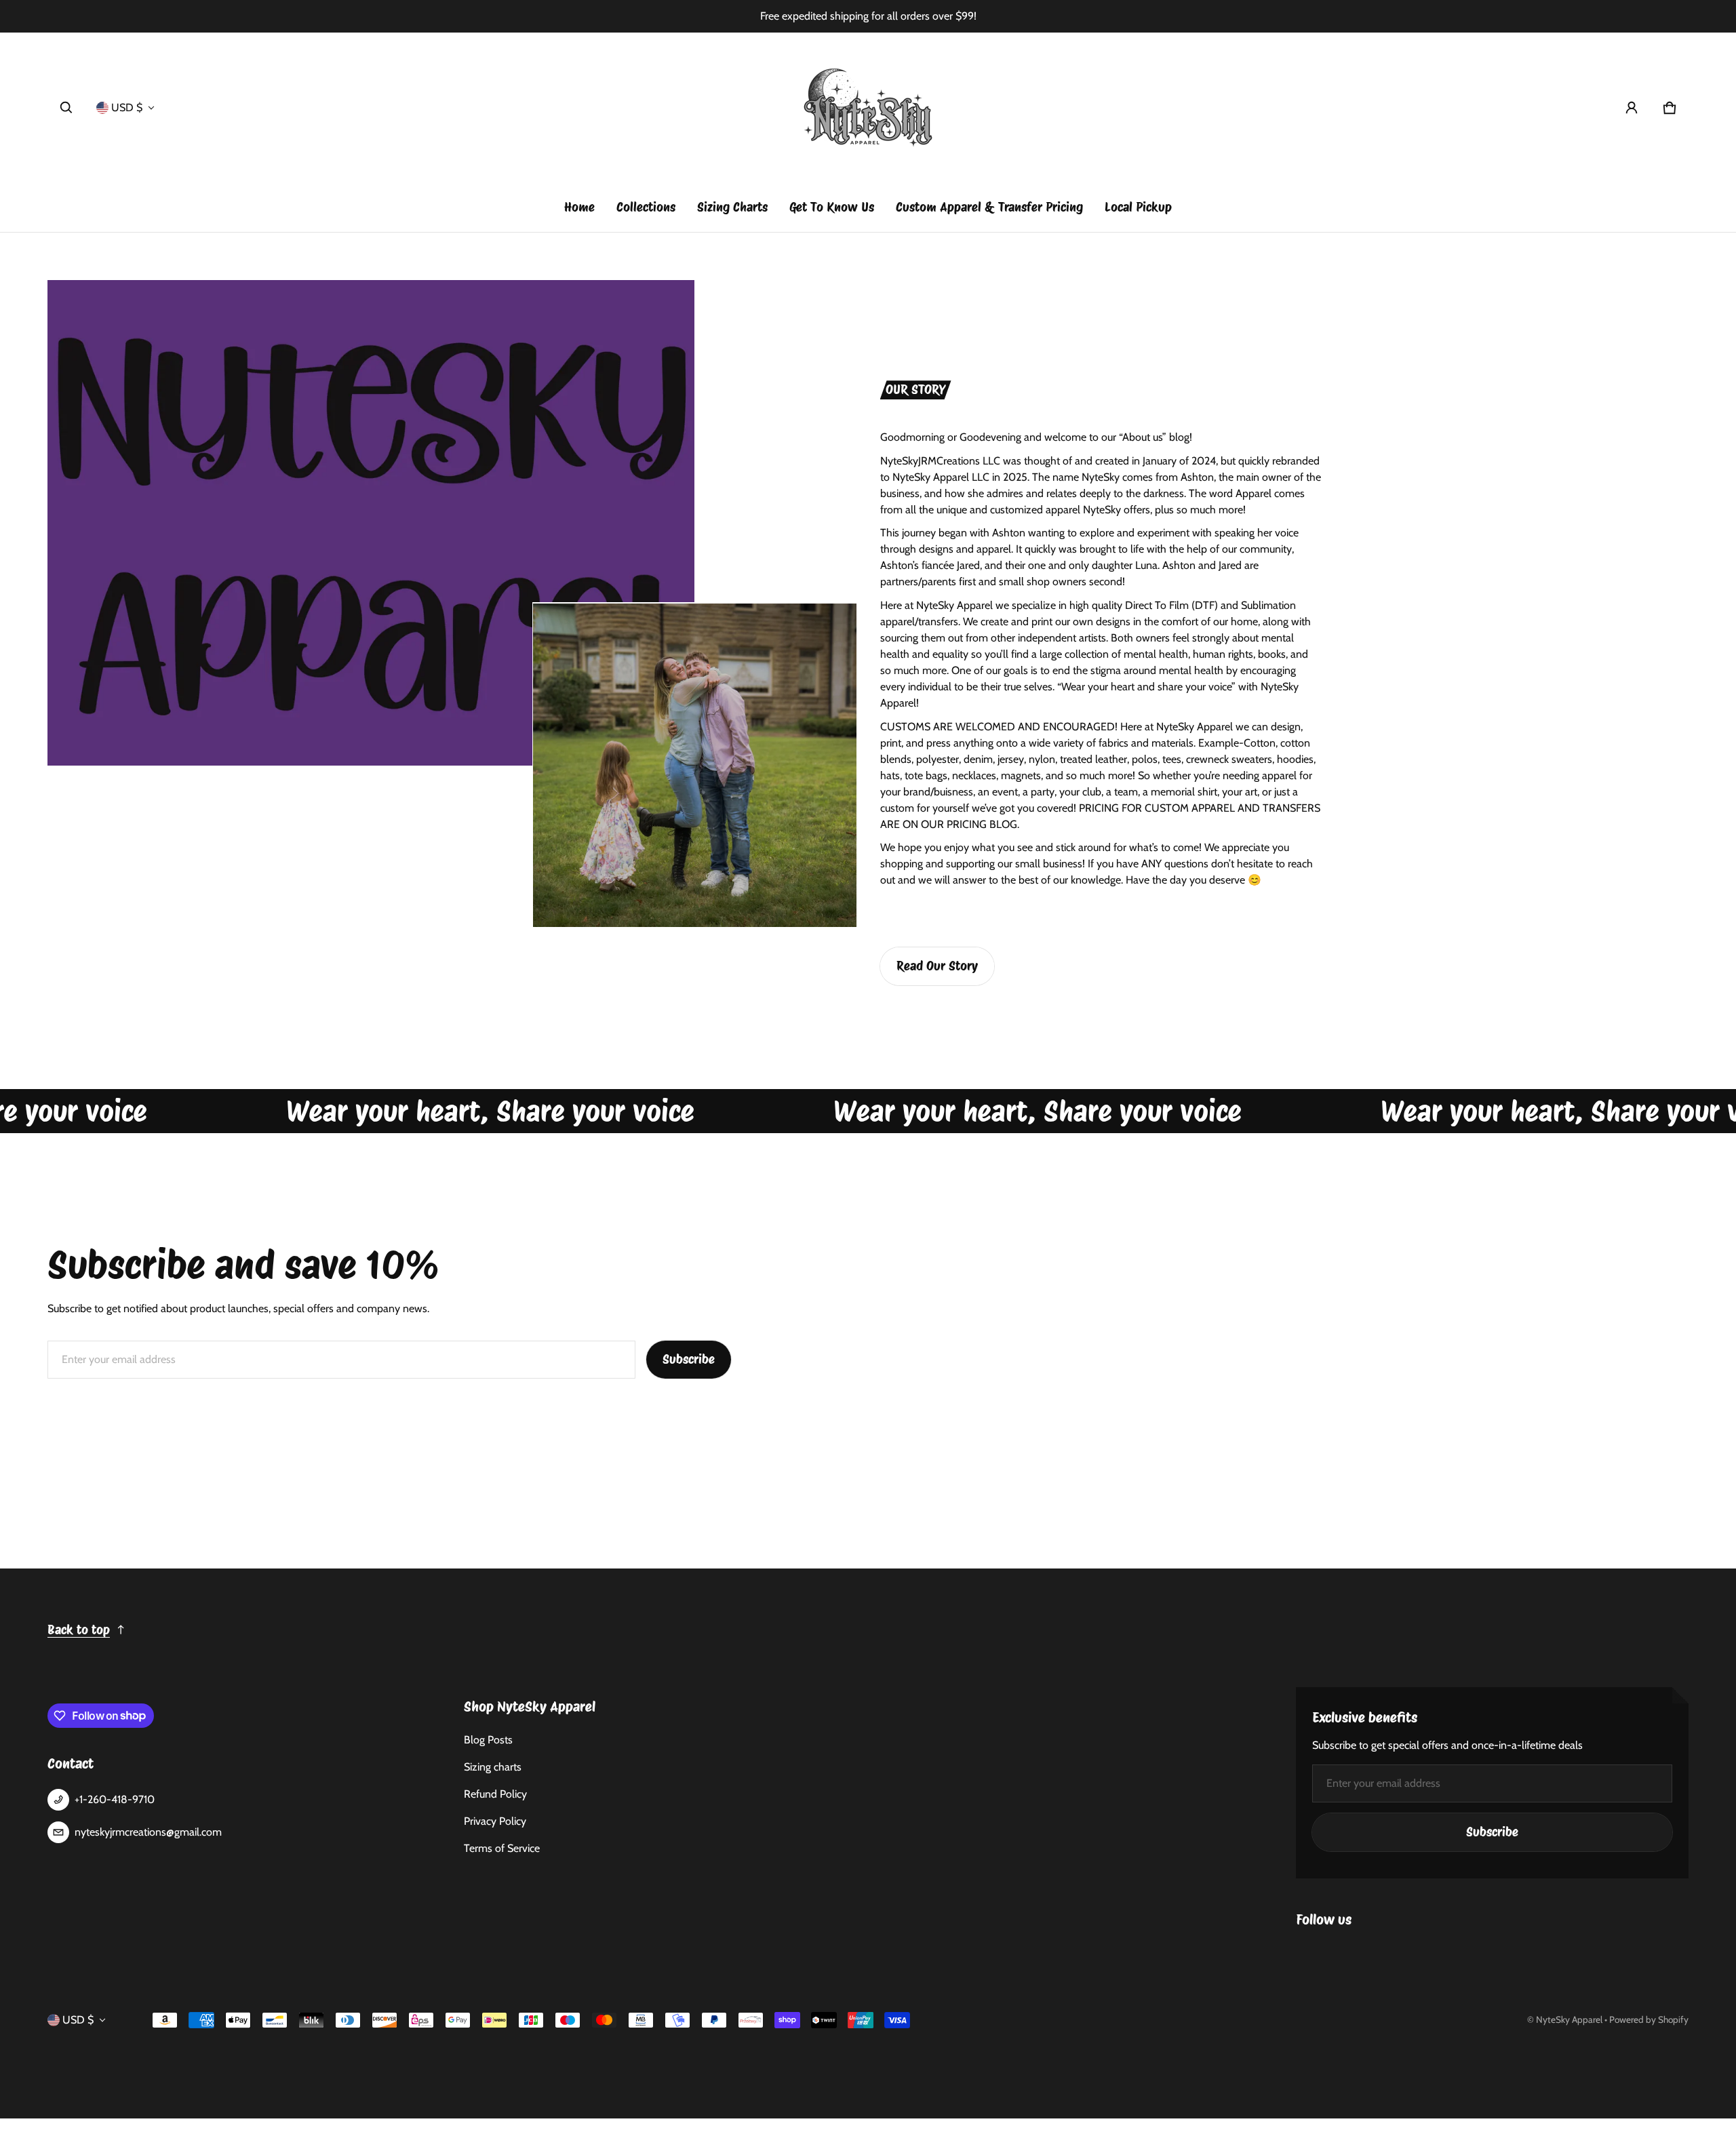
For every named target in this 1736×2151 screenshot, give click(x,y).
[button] (66, 108)
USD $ (127, 107)
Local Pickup (1138, 207)
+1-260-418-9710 (115, 1799)
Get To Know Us (832, 207)
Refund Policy (495, 1794)
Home (579, 207)
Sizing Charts (732, 207)
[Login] (1632, 108)
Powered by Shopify (1649, 2019)
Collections (646, 207)
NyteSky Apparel (1569, 2019)
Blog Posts (488, 1740)
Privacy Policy (495, 1821)
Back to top (79, 1630)
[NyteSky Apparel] (868, 108)
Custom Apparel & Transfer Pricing (989, 207)
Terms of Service (502, 1848)
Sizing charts (493, 1767)
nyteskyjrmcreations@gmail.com (148, 1832)
